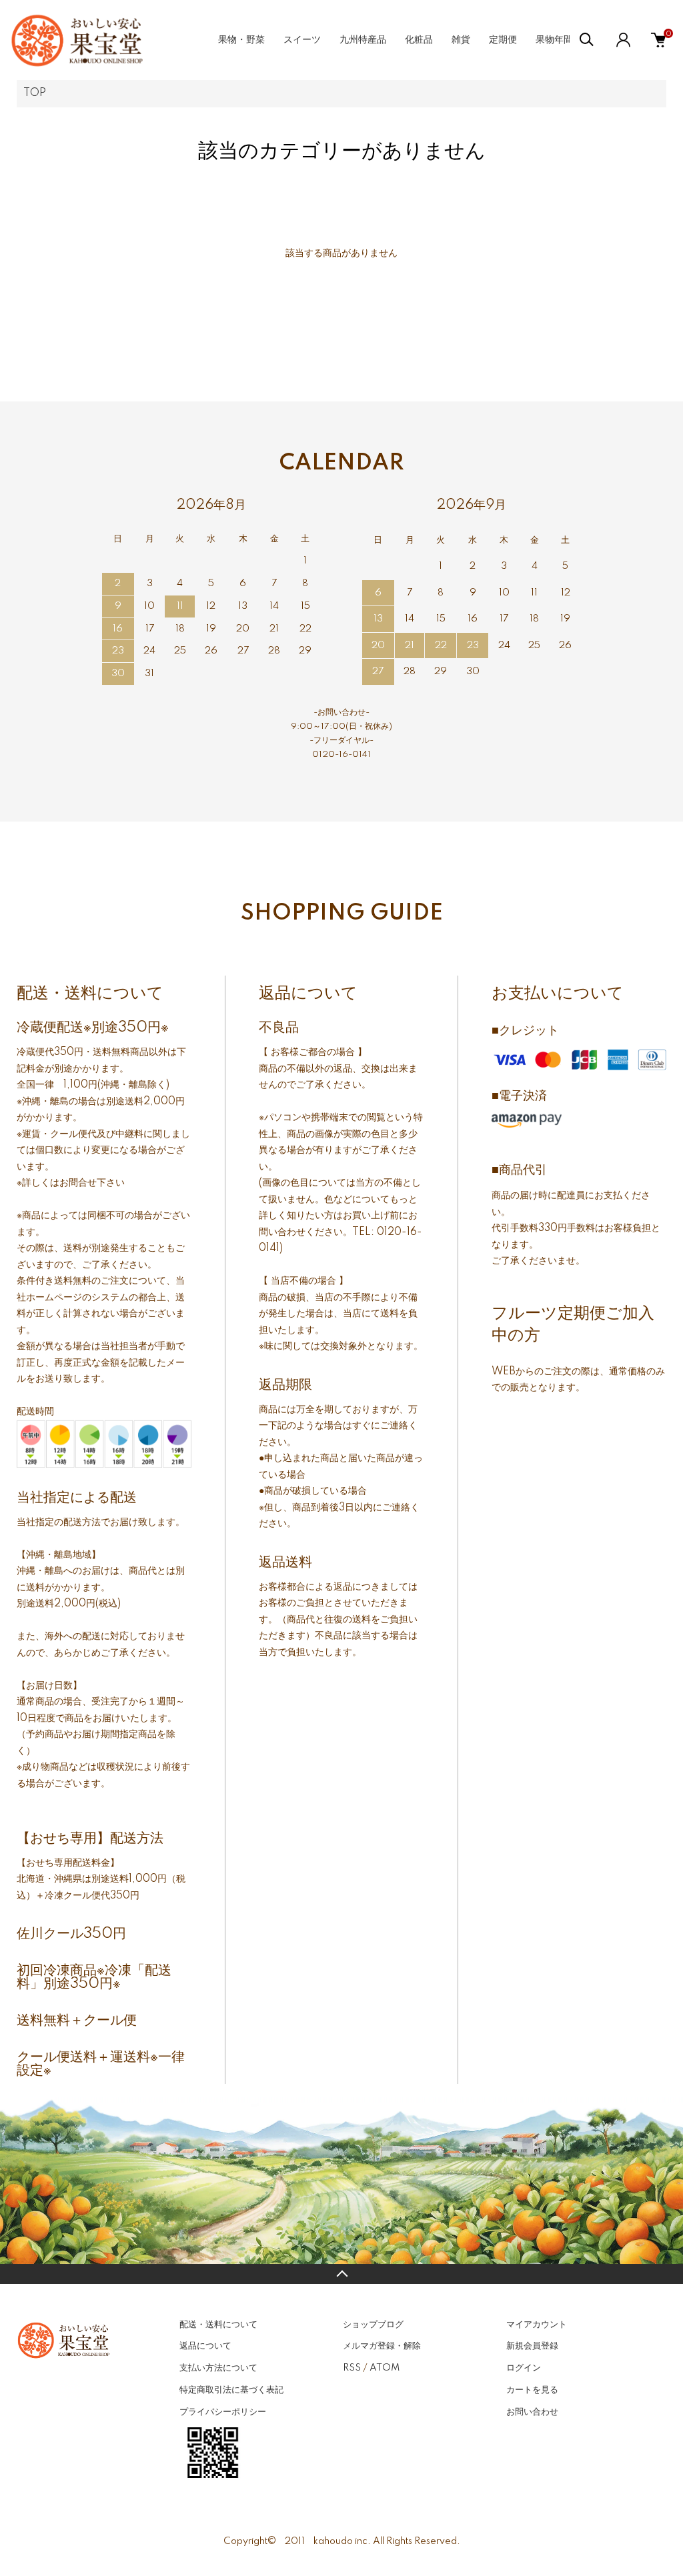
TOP (35, 93)
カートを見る (532, 2390)
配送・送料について (218, 2325)
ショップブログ (373, 2325)
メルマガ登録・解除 (382, 2346)
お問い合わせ (532, 2412)
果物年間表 (559, 40)
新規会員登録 (532, 2346)
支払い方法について (218, 2368)
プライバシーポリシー (223, 2412)
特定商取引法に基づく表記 (231, 2390)
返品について (205, 2346)
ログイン (524, 2368)
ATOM (385, 2368)
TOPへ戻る (341, 2274)
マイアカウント (537, 2325)
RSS (352, 2368)
